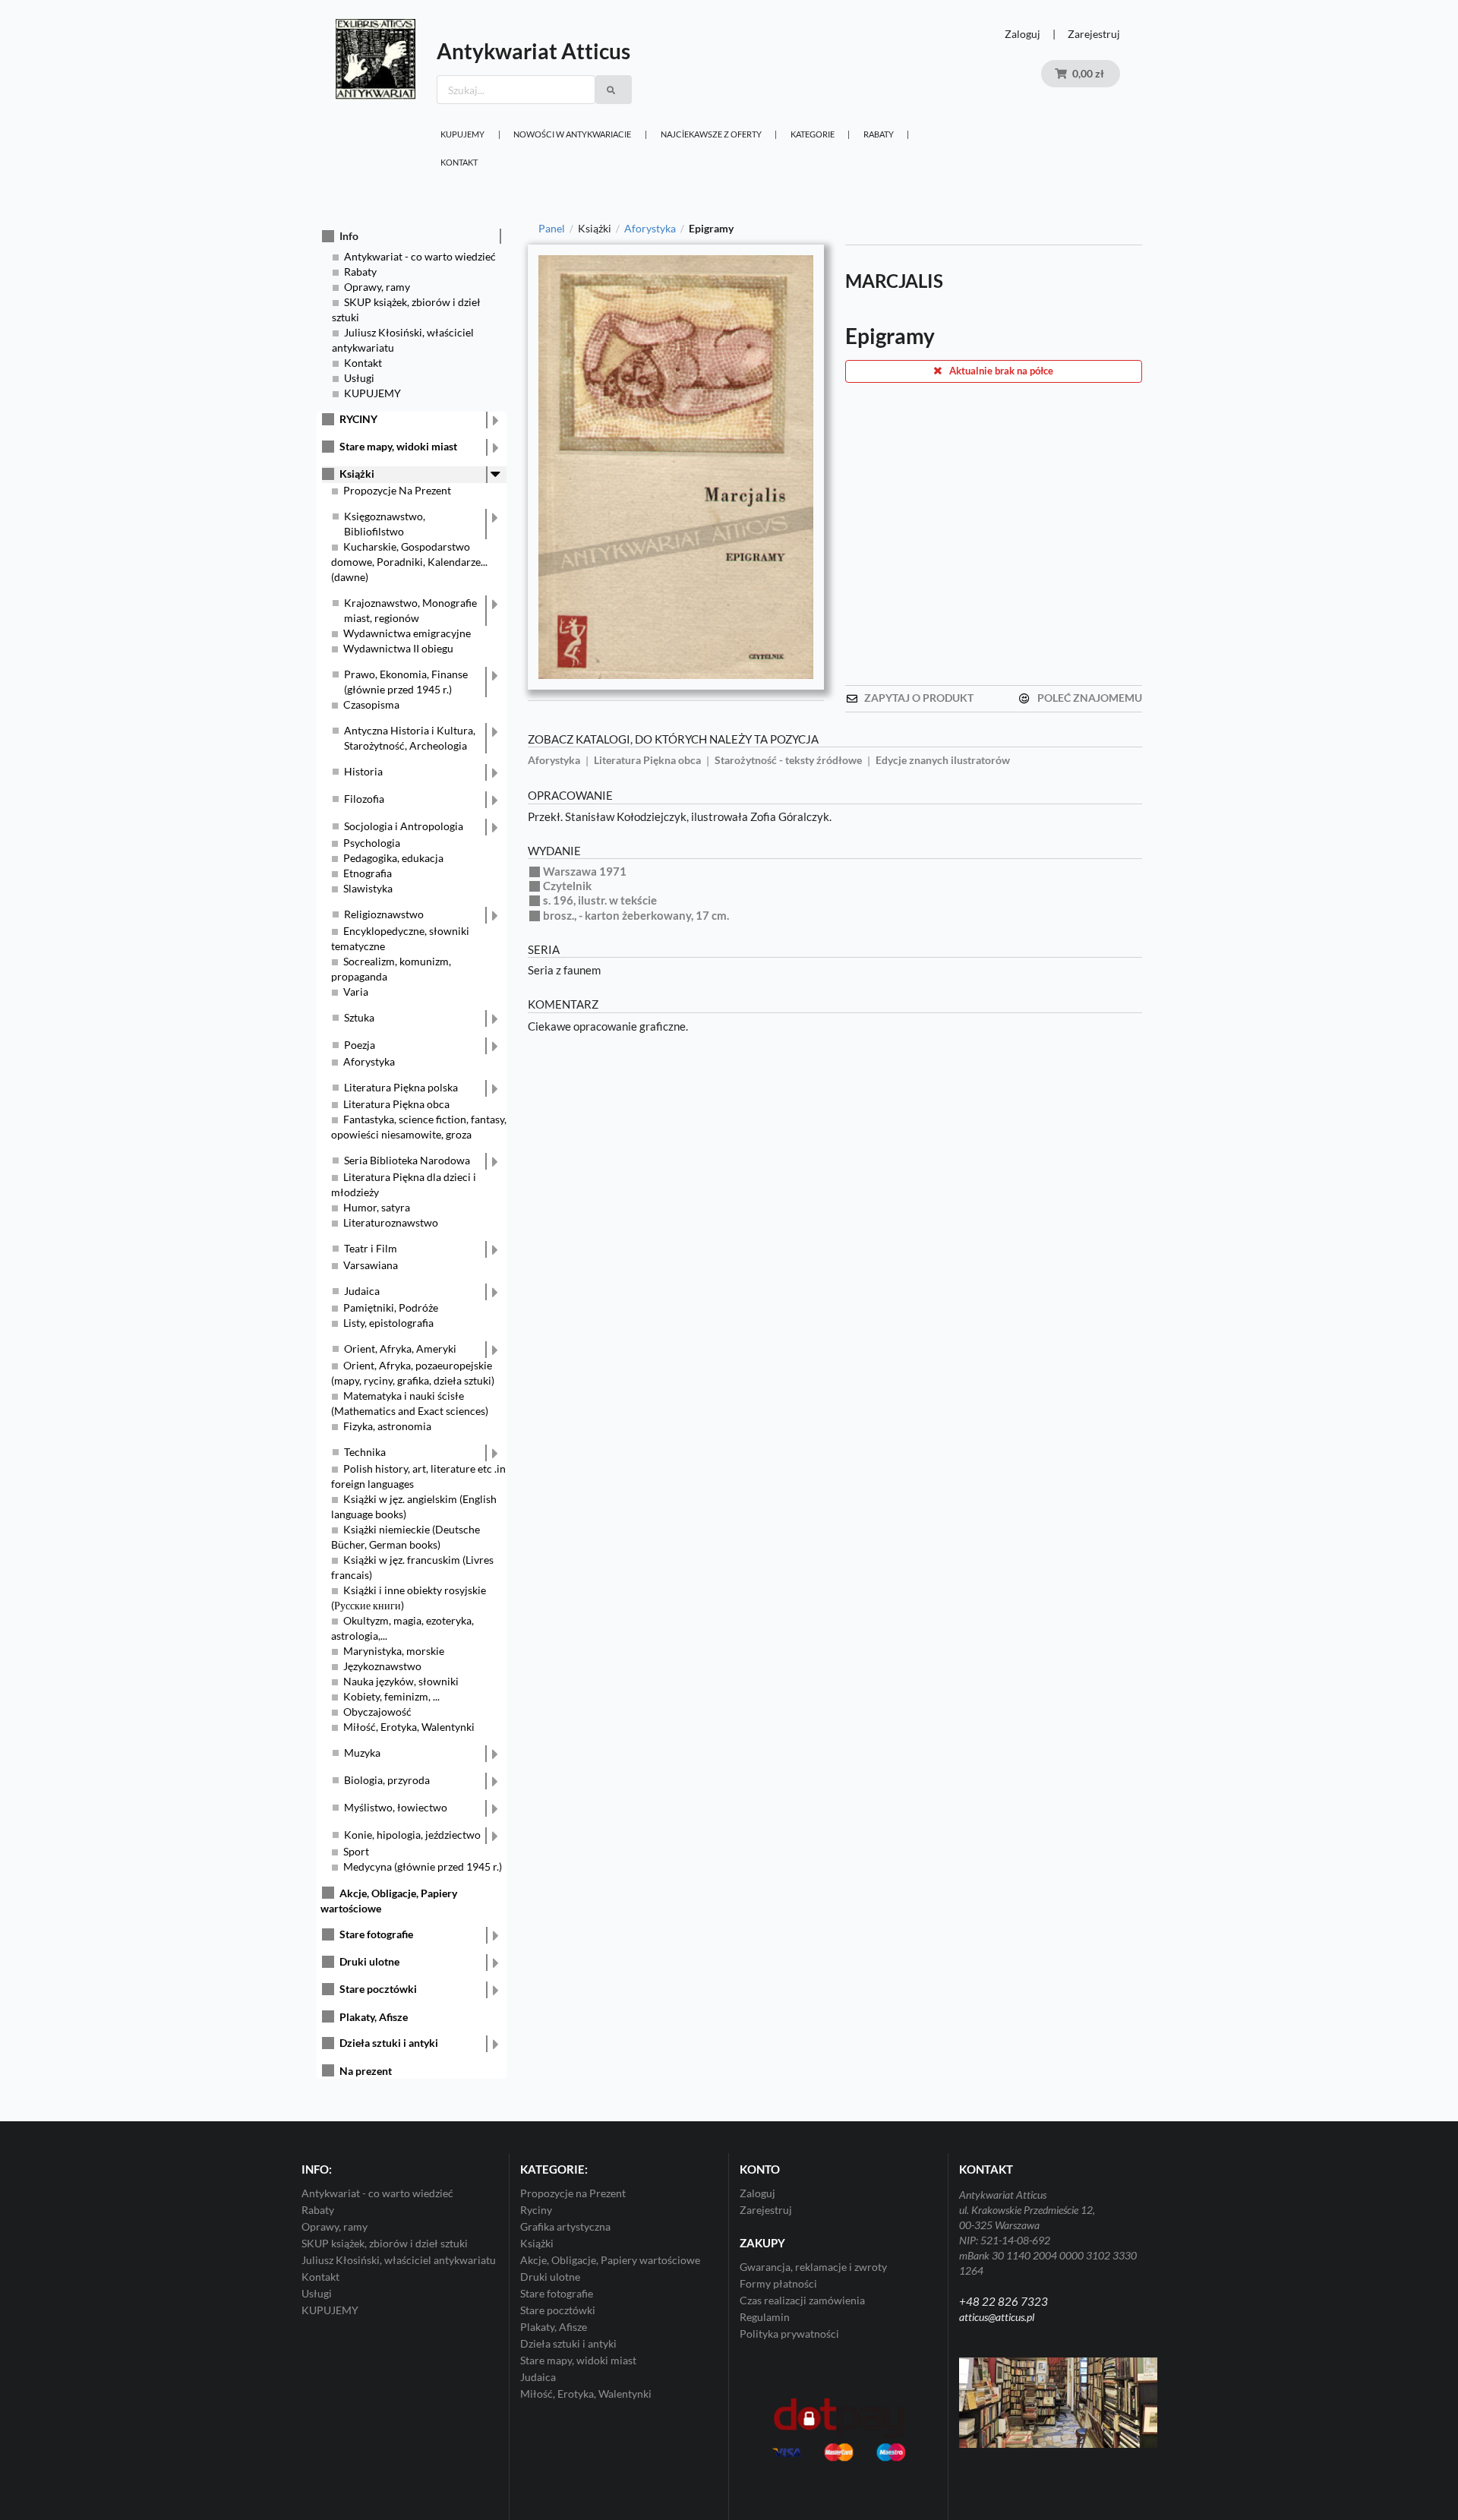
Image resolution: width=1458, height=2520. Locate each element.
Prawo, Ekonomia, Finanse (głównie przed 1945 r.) (406, 682)
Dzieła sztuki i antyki (389, 2043)
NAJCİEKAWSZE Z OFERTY (711, 134)
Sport (356, 1851)
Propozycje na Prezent (573, 2193)
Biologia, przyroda (387, 1780)
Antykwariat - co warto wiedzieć (420, 256)
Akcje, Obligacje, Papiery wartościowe (610, 2260)
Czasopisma (371, 704)
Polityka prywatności (789, 2334)
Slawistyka (368, 888)
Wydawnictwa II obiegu (398, 648)
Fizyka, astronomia (387, 1426)
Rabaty (879, 134)
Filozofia (364, 799)
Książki (357, 474)
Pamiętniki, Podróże (391, 1307)
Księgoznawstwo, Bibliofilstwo (385, 524)
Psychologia (372, 843)
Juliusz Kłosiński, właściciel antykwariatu (399, 2260)
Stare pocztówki (378, 1989)
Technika (365, 1452)
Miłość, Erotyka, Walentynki (409, 1727)
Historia (363, 771)
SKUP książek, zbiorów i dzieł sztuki (385, 2243)
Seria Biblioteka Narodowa (407, 1160)
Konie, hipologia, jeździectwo (412, 1835)
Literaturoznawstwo (391, 1222)
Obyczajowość (377, 1712)
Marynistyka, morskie (394, 1651)
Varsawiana (371, 1265)
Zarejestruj (1094, 34)
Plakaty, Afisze (374, 2017)
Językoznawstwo (382, 1666)
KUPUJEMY (462, 134)
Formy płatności (778, 2283)
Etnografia (368, 873)
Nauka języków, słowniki (401, 1681)
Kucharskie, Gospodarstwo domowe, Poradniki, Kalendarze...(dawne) (409, 562)
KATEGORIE (813, 134)
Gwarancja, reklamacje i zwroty (813, 2267)
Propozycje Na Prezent (397, 490)
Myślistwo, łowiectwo (396, 1807)
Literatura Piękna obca (396, 1104)
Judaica (362, 1291)
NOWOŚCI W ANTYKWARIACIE (572, 134)
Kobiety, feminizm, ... (391, 1696)
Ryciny (536, 2210)
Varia (356, 992)
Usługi (359, 378)
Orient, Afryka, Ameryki (400, 1348)
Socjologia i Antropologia (404, 826)
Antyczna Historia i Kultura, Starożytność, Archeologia (410, 738)
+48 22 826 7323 (1004, 2301)
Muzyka (362, 1753)
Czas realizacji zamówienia (802, 2300)
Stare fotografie (376, 1934)
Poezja (360, 1045)
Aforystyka (369, 1061)
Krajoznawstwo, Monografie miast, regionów (410, 610)
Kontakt (459, 162)
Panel (552, 229)
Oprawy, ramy (377, 287)
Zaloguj (1022, 34)
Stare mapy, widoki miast (398, 446)
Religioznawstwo (384, 914)
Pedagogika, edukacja (393, 858)
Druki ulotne (369, 1961)
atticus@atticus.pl (997, 2317)
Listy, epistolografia (388, 1323)
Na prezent (366, 2071)
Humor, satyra (377, 1207)
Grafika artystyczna (565, 2226)
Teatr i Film (371, 1248)
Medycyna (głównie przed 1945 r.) (423, 1866)
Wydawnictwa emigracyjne (407, 633)
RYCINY (358, 419)
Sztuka (359, 1017)
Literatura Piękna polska (401, 1087)
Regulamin (765, 2317)
